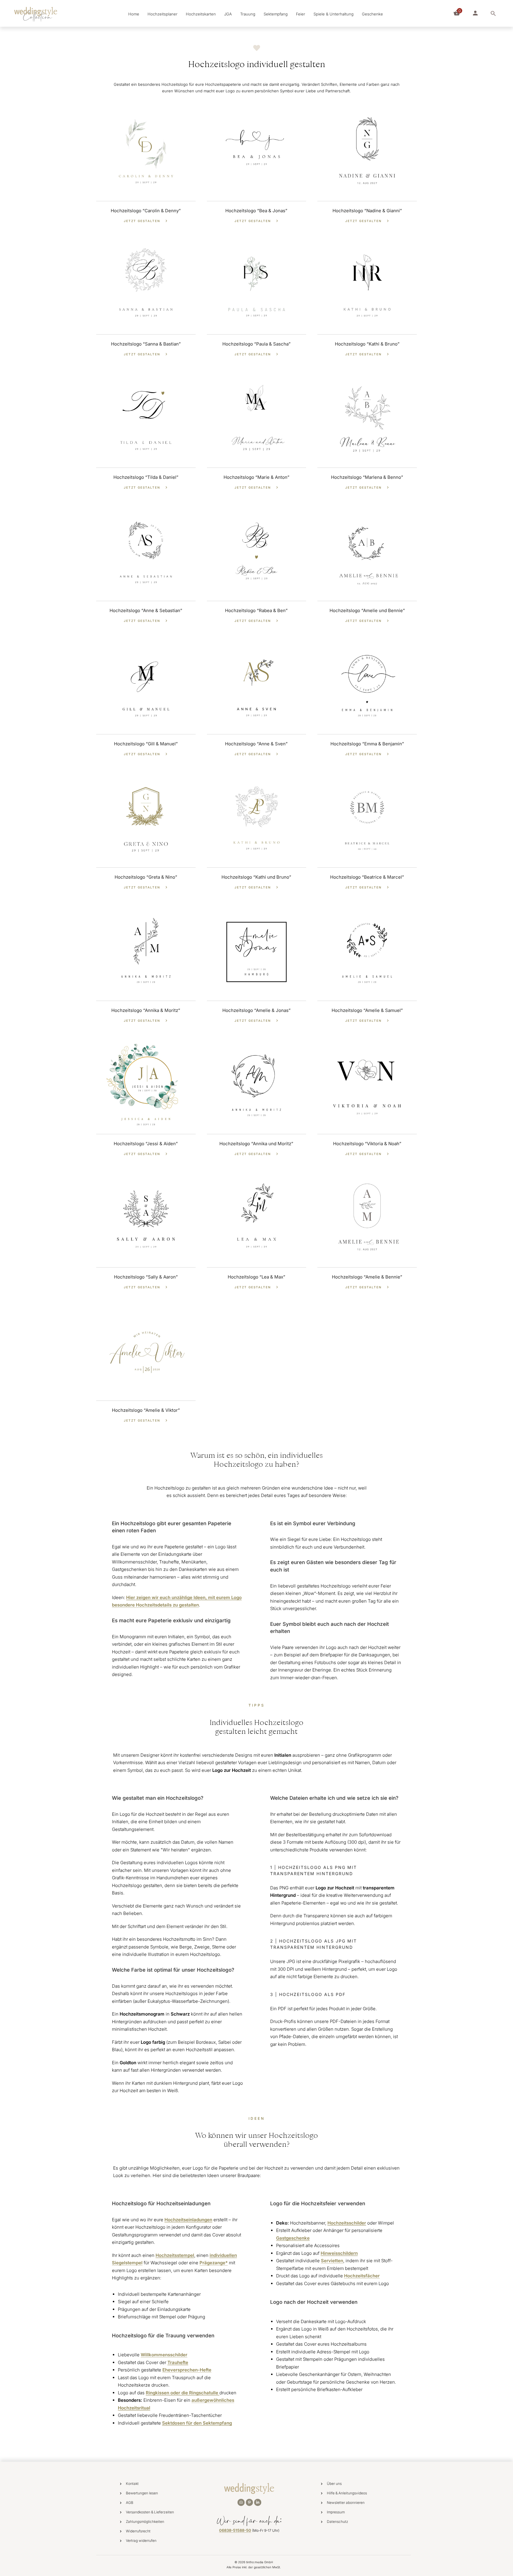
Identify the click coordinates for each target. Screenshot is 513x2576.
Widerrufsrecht (138, 2531)
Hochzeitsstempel (175, 2255)
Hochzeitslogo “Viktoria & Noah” (367, 1144)
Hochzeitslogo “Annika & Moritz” (146, 1010)
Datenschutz (338, 2522)
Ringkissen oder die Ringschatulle (183, 2393)
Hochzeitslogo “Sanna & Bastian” (146, 344)
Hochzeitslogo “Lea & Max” (256, 1277)
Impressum (336, 2512)
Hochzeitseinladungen (188, 2220)
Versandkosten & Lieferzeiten (150, 2512)
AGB (130, 2503)
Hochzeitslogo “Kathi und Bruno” (256, 877)
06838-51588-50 (235, 2530)
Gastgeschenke (293, 2238)
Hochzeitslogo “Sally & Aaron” (146, 1277)
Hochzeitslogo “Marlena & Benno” (367, 477)
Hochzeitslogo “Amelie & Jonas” (256, 1010)
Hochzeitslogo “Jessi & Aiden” (146, 1144)
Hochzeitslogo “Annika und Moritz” (256, 1144)
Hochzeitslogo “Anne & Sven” (256, 744)
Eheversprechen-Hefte (187, 2370)
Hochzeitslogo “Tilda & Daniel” (146, 477)
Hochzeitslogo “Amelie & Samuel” (367, 1010)
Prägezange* (214, 2263)
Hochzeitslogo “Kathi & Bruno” (367, 344)
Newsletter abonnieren (346, 2503)
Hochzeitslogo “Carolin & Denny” (146, 211)
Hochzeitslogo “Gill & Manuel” (146, 744)
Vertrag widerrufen (141, 2541)
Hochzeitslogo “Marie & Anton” (256, 477)
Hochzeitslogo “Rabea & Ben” (256, 610)
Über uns (334, 2484)
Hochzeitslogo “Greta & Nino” (146, 877)
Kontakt (132, 2484)
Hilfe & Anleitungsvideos (347, 2493)
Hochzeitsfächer (362, 2276)
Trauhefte (178, 2362)
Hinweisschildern (339, 2253)
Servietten (332, 2261)
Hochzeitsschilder (347, 2223)
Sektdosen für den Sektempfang (197, 2423)
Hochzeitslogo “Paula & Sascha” (256, 344)
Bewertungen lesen (142, 2493)
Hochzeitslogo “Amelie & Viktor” (146, 1410)
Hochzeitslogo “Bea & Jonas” (256, 211)
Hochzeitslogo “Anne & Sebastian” (146, 610)
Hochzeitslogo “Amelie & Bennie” (367, 1277)
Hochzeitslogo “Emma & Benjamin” (367, 744)
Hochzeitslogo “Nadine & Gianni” (367, 211)
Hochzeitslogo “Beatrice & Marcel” (367, 877)
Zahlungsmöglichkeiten (145, 2522)
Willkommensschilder (164, 2355)
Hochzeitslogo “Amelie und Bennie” (367, 610)
